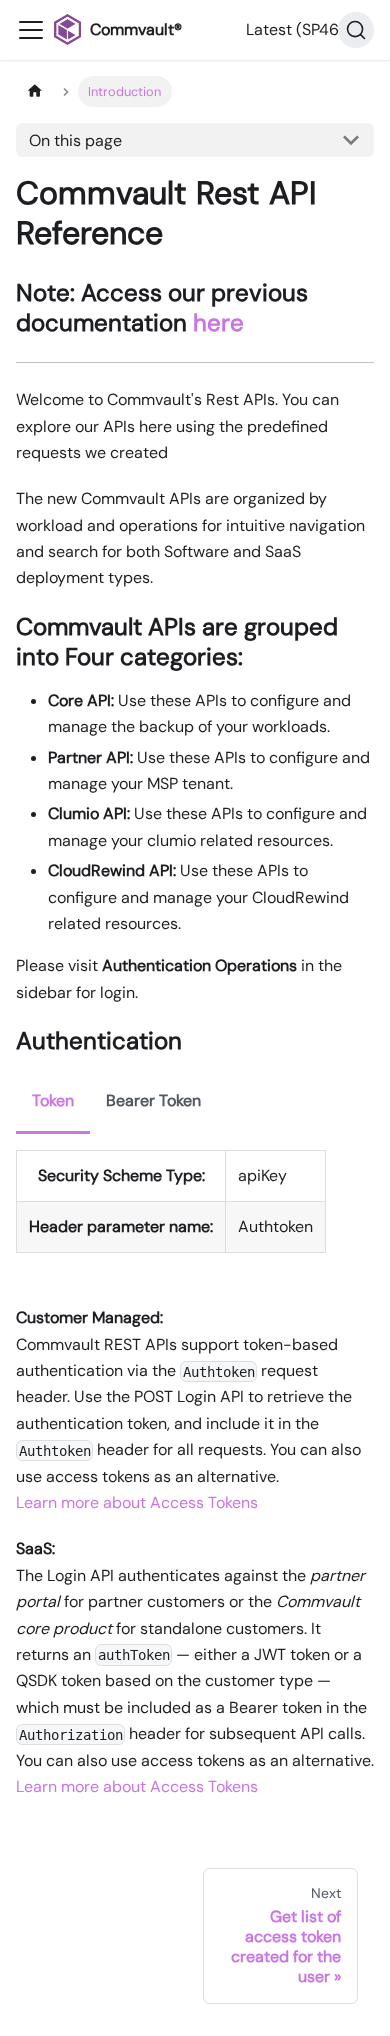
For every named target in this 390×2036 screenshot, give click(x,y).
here (218, 322)
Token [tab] (53, 1100)
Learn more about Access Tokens (137, 1502)
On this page (75, 140)
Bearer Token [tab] (153, 1100)
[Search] (356, 30)
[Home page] (35, 91)
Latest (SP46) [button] (295, 29)
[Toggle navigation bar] (31, 30)
